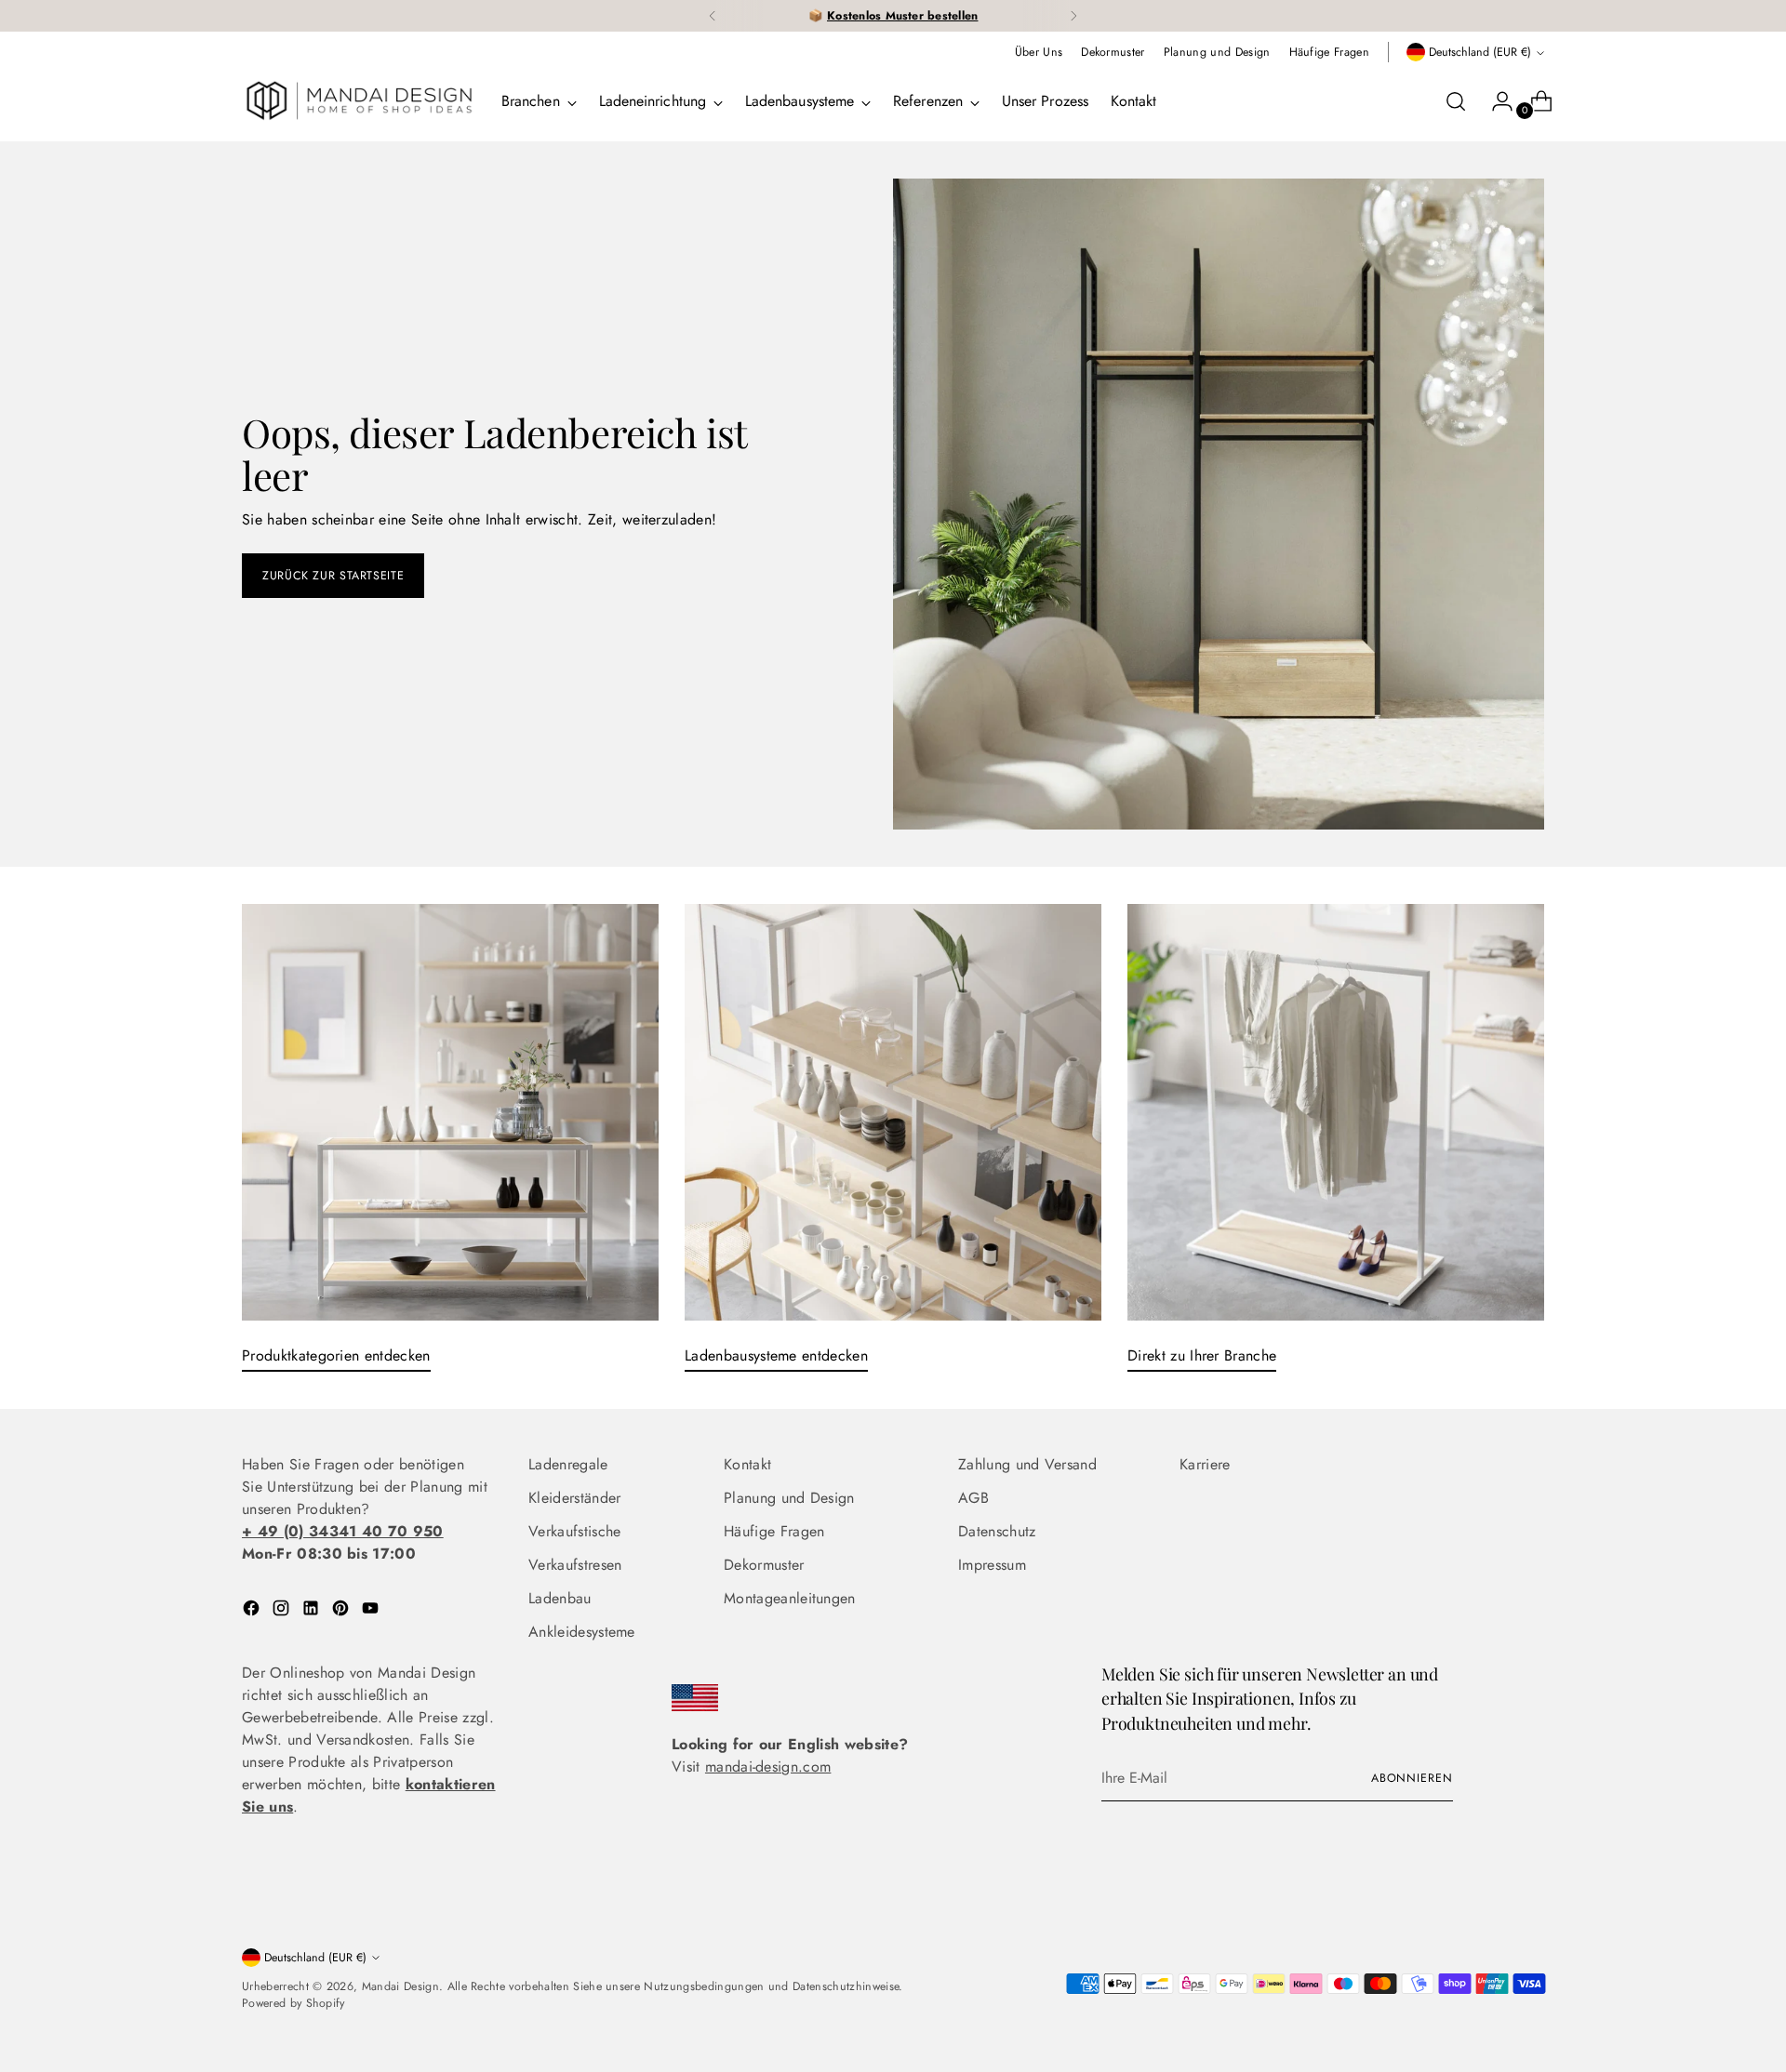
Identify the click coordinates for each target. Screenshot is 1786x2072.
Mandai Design (400, 1986)
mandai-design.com (768, 1767)
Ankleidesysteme (582, 1632)
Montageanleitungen (790, 1598)
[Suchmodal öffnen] (1456, 101)
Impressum (992, 1565)
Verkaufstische (574, 1531)
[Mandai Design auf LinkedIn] (313, 1611)
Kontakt (747, 1464)
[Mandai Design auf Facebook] (253, 1611)
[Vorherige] (713, 16)
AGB (973, 1498)
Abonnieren (1412, 1778)
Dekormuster (764, 1565)
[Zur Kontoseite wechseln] (1495, 101)
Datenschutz (997, 1531)
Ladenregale (568, 1464)
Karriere (1205, 1464)
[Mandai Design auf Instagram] (283, 1611)
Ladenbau (560, 1598)
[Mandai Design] (358, 101)
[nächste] (1073, 16)
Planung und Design (789, 1498)
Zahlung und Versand (1027, 1464)
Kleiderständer (574, 1498)
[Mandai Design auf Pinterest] (342, 1611)
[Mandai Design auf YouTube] (372, 1611)
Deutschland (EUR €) (1480, 52)
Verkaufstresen (575, 1565)
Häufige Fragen (774, 1531)
